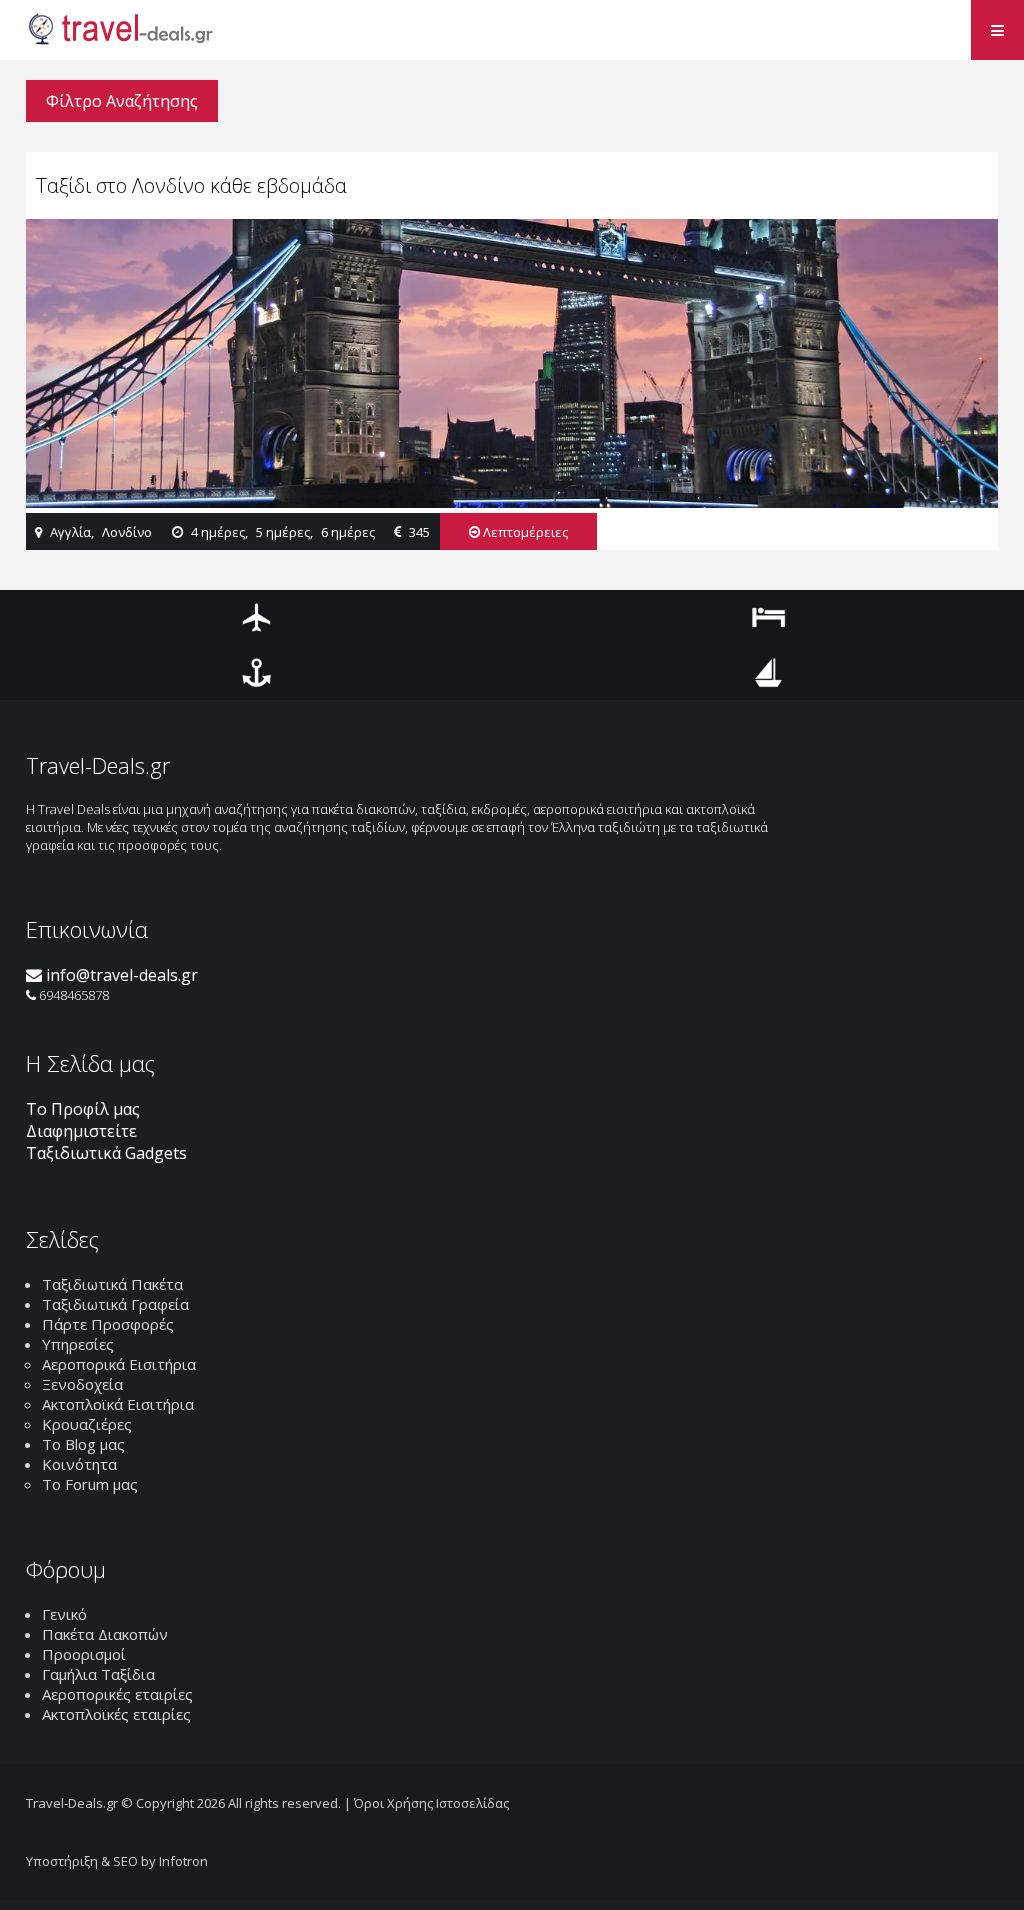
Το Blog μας (83, 1444)
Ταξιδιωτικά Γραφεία (115, 1304)
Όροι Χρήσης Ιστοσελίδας (431, 1803)
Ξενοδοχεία (82, 1384)
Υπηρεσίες (78, 1344)
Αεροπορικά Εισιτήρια (119, 1364)
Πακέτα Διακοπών (105, 1634)
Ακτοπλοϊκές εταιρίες (116, 1714)
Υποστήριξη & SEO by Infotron (117, 1861)
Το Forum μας (90, 1484)
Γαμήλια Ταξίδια (98, 1674)
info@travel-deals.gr (120, 975)
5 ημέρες (283, 532)
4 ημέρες (218, 532)
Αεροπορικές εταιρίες (117, 1694)
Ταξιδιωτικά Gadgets (106, 1153)
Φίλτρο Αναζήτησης (122, 101)
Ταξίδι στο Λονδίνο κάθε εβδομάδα (191, 185)
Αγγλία (70, 532)
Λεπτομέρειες (524, 532)
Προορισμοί (84, 1654)
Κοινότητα (79, 1464)
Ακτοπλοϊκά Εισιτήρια (118, 1404)
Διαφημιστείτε (81, 1131)
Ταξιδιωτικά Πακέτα (112, 1284)
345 (419, 532)
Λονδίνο (127, 532)
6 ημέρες (348, 532)
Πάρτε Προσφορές (108, 1324)
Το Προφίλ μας (83, 1109)
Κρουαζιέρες (87, 1424)
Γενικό (64, 1614)
